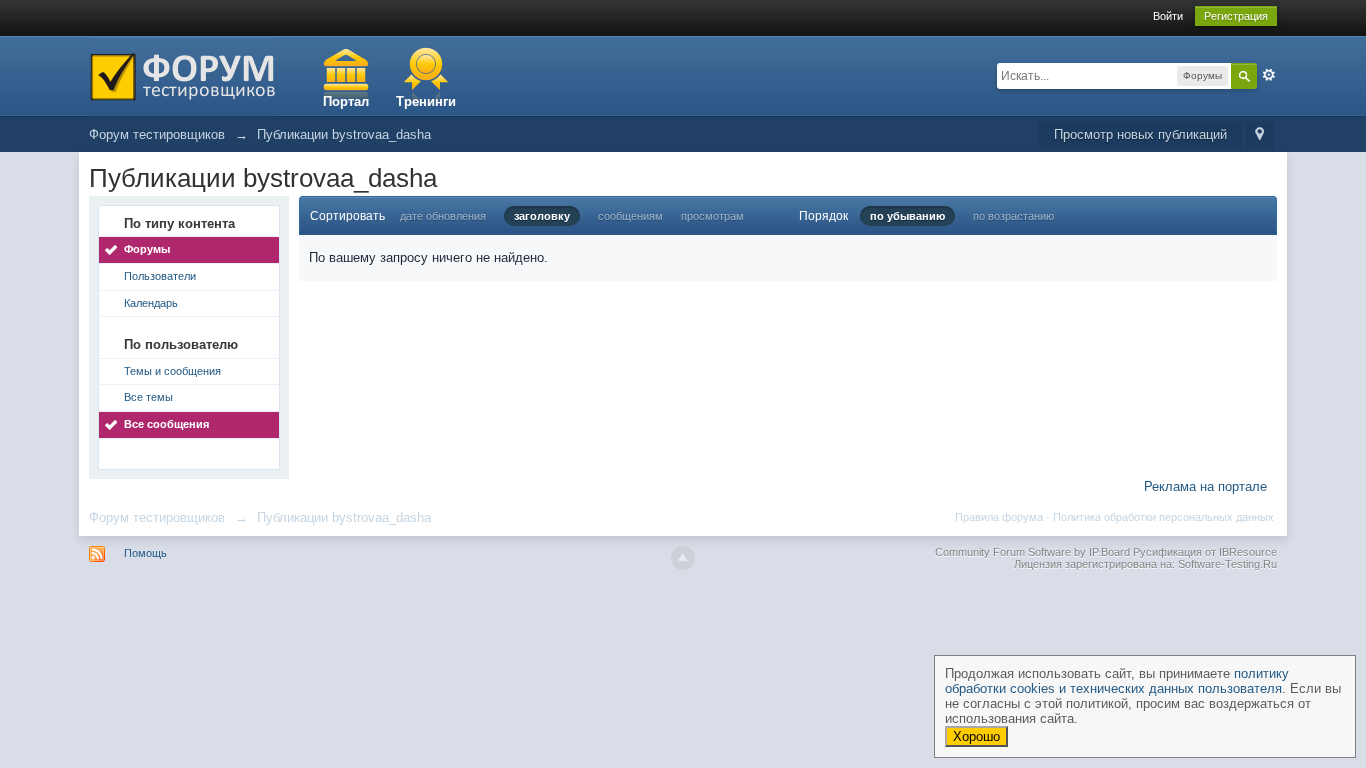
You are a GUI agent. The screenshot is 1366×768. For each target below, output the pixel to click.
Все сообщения (166, 424)
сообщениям (630, 216)
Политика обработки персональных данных (1163, 517)
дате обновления (443, 216)
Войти (1168, 16)
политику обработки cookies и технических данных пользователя (1117, 681)
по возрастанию (1013, 216)
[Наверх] (683, 558)
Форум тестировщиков (157, 517)
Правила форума (999, 517)
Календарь (151, 303)
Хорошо (976, 736)
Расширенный (1269, 75)
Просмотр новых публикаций (1140, 134)
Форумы (147, 249)
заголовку (542, 216)
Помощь (145, 553)
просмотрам (712, 216)
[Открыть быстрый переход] (1259, 135)
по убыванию (907, 216)
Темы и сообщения (172, 371)
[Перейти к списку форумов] (182, 74)
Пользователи (160, 276)
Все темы (148, 397)
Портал (346, 101)
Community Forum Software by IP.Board (1032, 552)
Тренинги (426, 101)
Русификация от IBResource (1203, 552)
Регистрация (1236, 16)
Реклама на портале (1205, 486)
